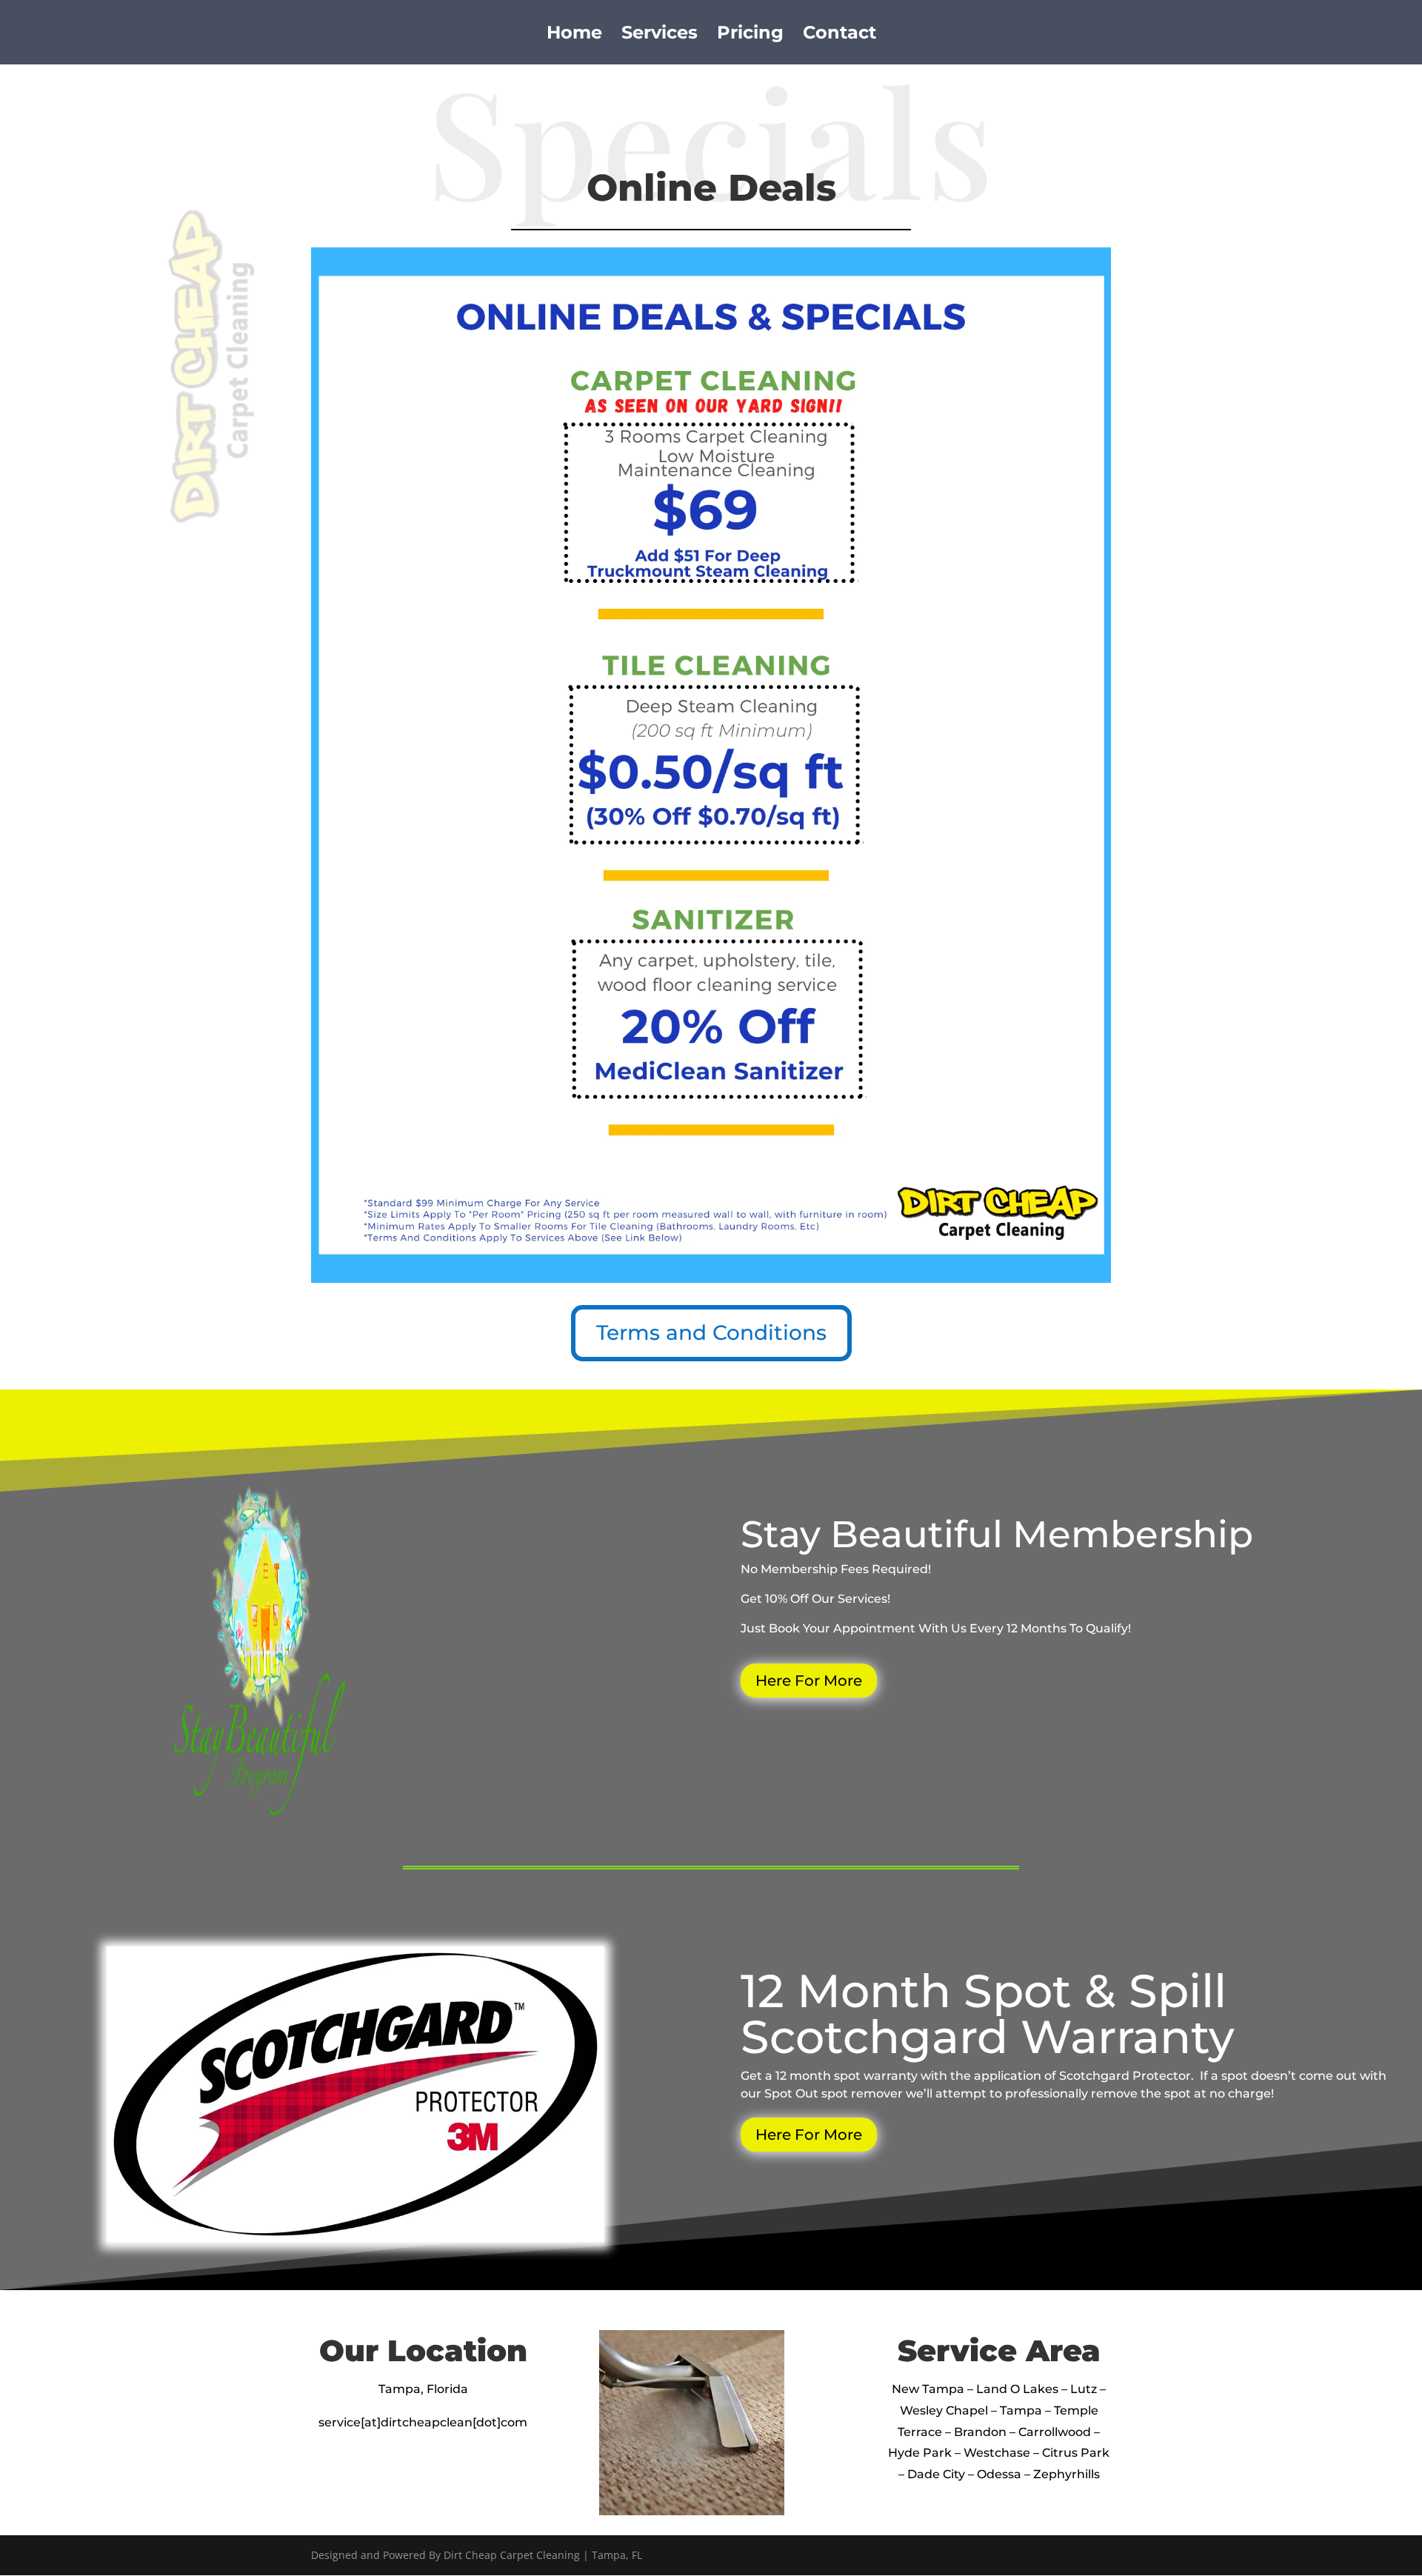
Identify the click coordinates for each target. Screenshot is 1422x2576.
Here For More (809, 1681)
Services (660, 35)
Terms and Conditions (711, 1332)
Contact (839, 35)
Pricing (750, 35)
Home (574, 35)
